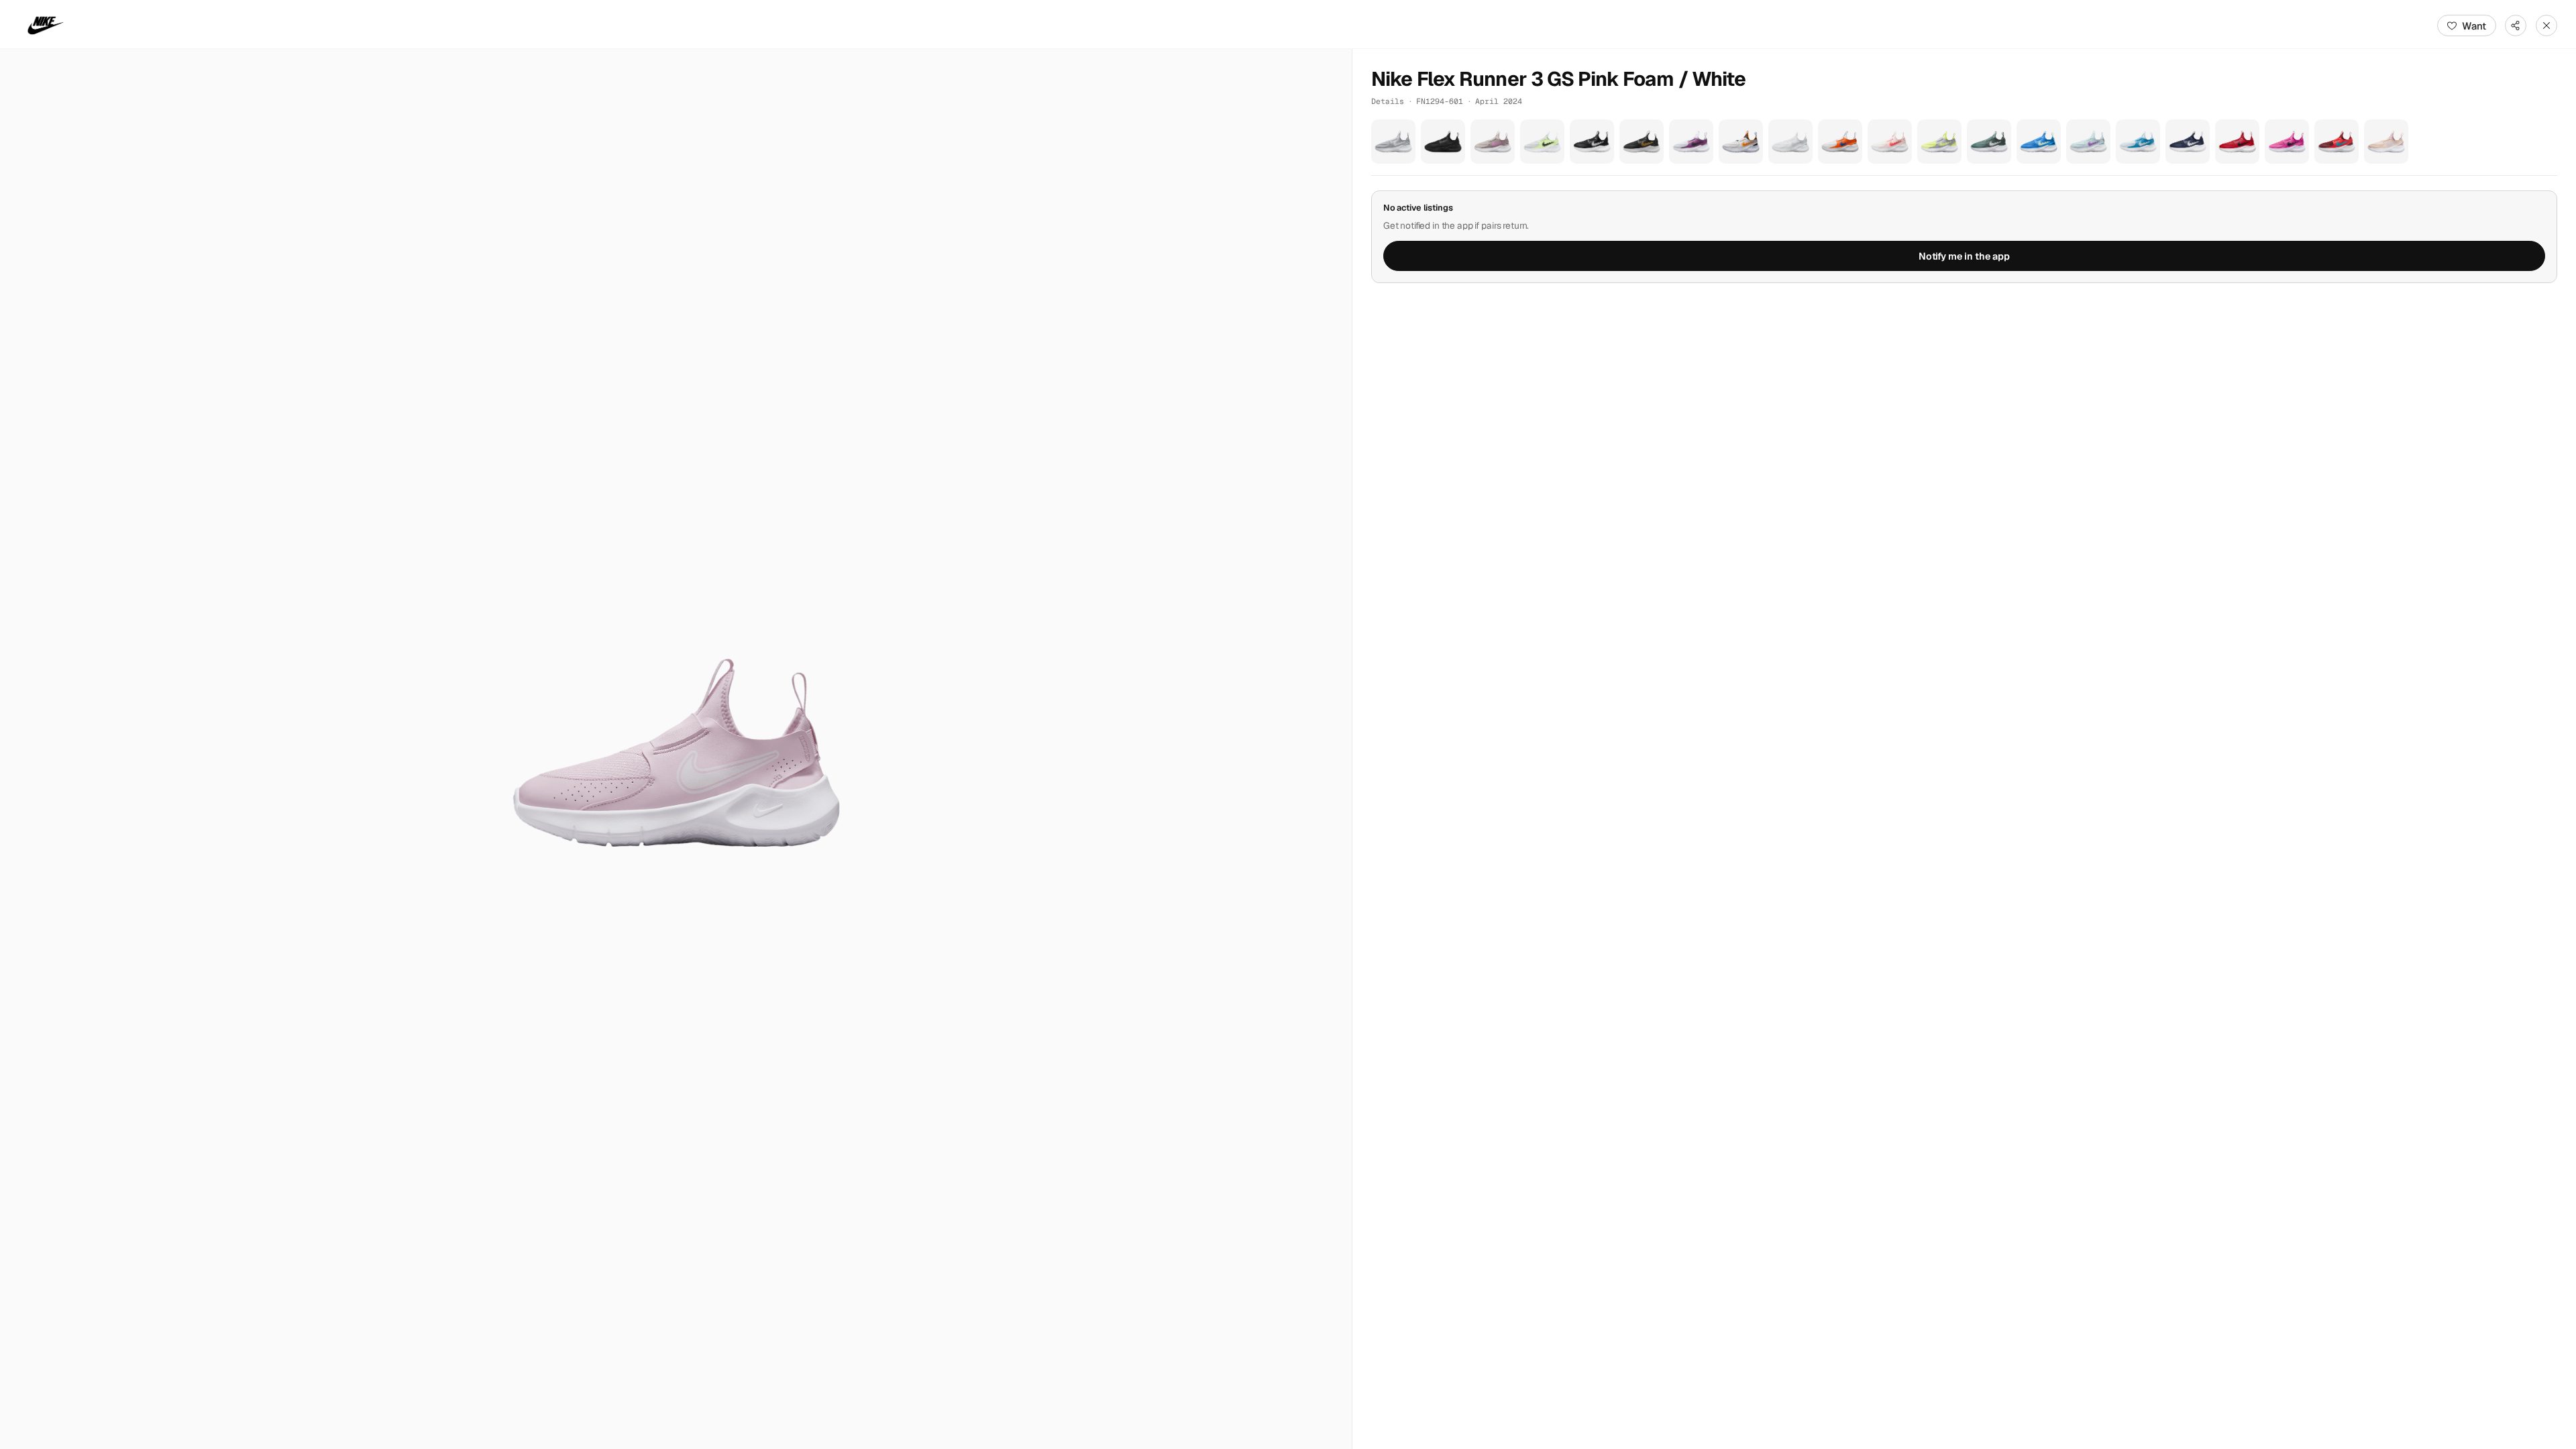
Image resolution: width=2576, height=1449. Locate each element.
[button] (676, 749)
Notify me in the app (1964, 256)
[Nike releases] (46, 25)
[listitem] (1393, 142)
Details (1388, 101)
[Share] (2516, 25)
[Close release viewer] (2546, 25)
